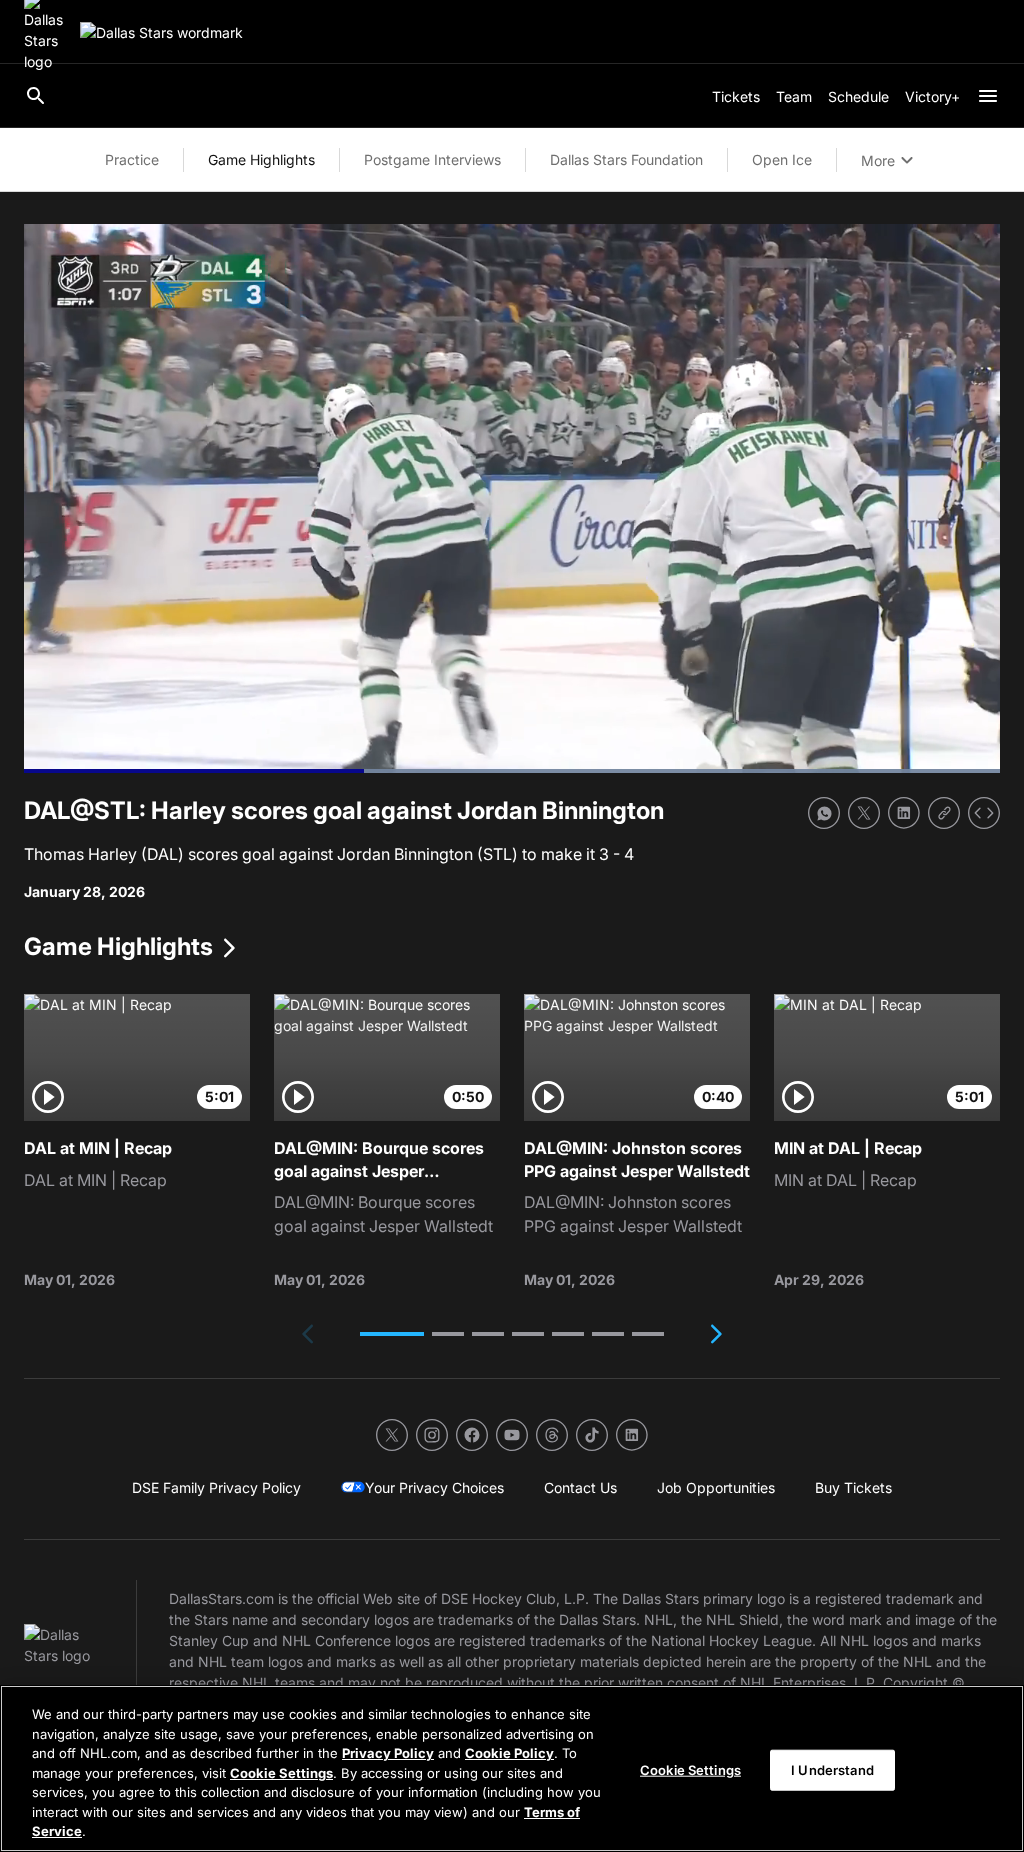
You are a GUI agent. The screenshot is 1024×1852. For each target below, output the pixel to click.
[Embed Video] (984, 813)
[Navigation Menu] (988, 96)
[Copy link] (944, 813)
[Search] (36, 96)
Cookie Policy (509, 1753)
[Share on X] (864, 813)
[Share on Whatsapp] (824, 813)
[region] (512, 1768)
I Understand (832, 1769)
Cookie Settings (281, 1773)
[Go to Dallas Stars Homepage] (161, 32)
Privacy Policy (388, 1753)
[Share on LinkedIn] (904, 813)
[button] (392, 1334)
